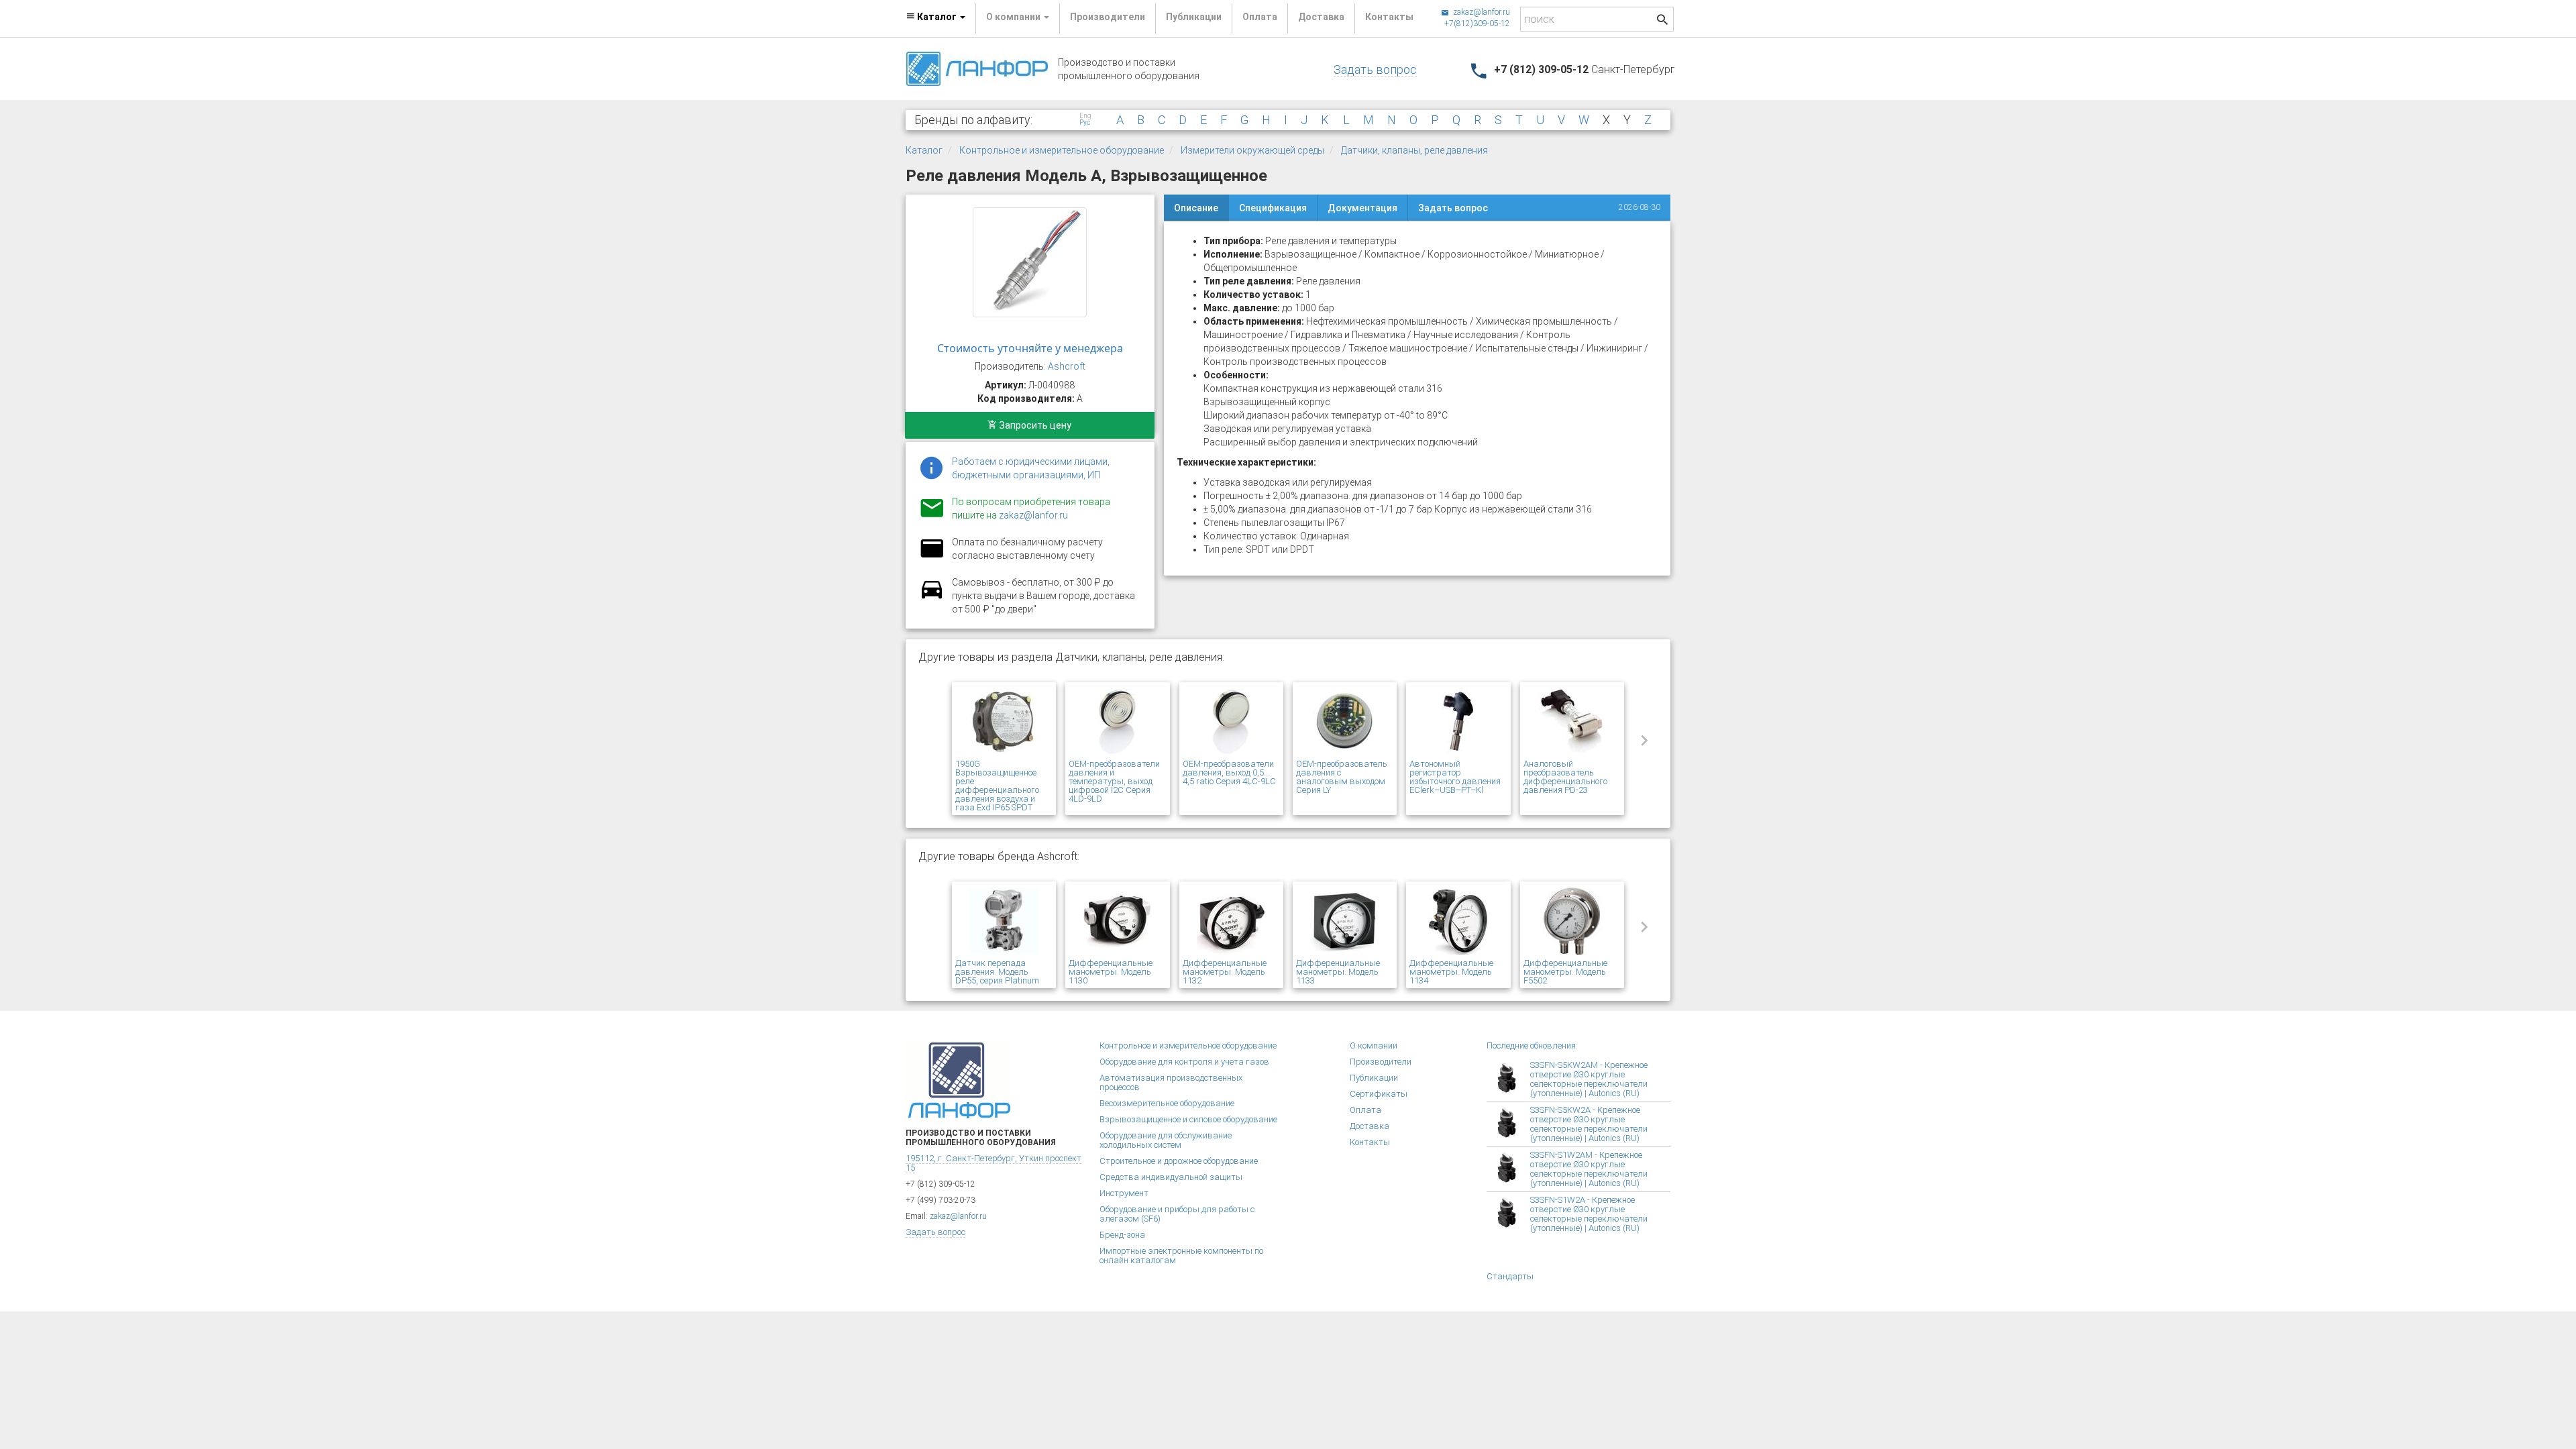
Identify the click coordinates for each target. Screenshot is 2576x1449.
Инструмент (1124, 1193)
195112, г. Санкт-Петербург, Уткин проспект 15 (994, 1163)
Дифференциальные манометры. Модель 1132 (1225, 972)
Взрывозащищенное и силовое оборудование (1188, 1119)
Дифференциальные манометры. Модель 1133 (1338, 972)
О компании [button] (1014, 17)
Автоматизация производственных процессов (1171, 1082)
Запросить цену (1034, 425)
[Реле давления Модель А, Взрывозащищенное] (1030, 262)
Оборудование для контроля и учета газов (1184, 1062)
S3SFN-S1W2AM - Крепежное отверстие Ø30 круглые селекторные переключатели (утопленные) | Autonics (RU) (1589, 1169)
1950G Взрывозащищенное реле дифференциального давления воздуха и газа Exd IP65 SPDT (997, 786)
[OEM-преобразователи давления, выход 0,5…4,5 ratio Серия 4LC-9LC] (1231, 722)
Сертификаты (1379, 1094)
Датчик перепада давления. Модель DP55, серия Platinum (997, 972)
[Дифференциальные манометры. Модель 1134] (1458, 922)
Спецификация (1273, 208)
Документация (1362, 208)
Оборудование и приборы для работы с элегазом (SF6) (1177, 1214)
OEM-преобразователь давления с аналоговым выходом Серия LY (1342, 777)
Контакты (1389, 17)
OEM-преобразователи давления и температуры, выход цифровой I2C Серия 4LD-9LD (1114, 781)
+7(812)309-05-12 (1477, 23)
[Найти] (1662, 21)
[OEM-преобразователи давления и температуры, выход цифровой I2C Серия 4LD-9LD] (1117, 722)
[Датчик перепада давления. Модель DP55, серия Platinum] (1004, 922)
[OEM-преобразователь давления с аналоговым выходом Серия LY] (1345, 722)
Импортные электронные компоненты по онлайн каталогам (1181, 1255)
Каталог (924, 150)
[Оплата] (932, 557)
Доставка (1321, 17)
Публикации (1194, 17)
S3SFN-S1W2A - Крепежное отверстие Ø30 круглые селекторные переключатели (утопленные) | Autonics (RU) (1589, 1214)
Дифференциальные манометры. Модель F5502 (1565, 972)
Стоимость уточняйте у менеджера (1030, 348)
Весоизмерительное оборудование (1167, 1103)
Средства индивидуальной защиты (1171, 1177)
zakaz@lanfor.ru (1481, 12)
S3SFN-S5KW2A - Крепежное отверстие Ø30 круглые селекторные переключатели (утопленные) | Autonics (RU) (1589, 1124)
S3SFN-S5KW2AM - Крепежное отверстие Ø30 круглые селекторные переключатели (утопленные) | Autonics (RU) (1589, 1079)
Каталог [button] (937, 17)
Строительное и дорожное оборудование (1179, 1161)
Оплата (1260, 17)
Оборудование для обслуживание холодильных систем (1166, 1140)
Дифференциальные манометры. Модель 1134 (1451, 972)
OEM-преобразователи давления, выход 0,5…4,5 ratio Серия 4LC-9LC (1229, 772)
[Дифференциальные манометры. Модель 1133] (1345, 922)
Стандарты (1510, 1276)
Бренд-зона (1122, 1235)
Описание (1196, 208)
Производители (1108, 17)
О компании (1374, 1045)
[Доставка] (932, 597)
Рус (1085, 123)
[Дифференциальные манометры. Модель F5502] (1572, 922)
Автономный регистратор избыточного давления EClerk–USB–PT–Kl (1455, 777)
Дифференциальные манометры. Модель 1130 (1111, 972)
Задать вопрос (1375, 69)
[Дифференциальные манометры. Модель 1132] (1231, 922)
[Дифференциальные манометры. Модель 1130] (1117, 922)
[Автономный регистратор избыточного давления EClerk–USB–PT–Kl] (1458, 722)
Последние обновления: (1532, 1045)
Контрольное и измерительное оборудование (1062, 150)
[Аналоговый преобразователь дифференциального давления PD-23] (1572, 722)
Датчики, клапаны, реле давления (1414, 150)
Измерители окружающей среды (1252, 150)
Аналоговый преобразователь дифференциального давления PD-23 (1565, 777)
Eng (1085, 116)
